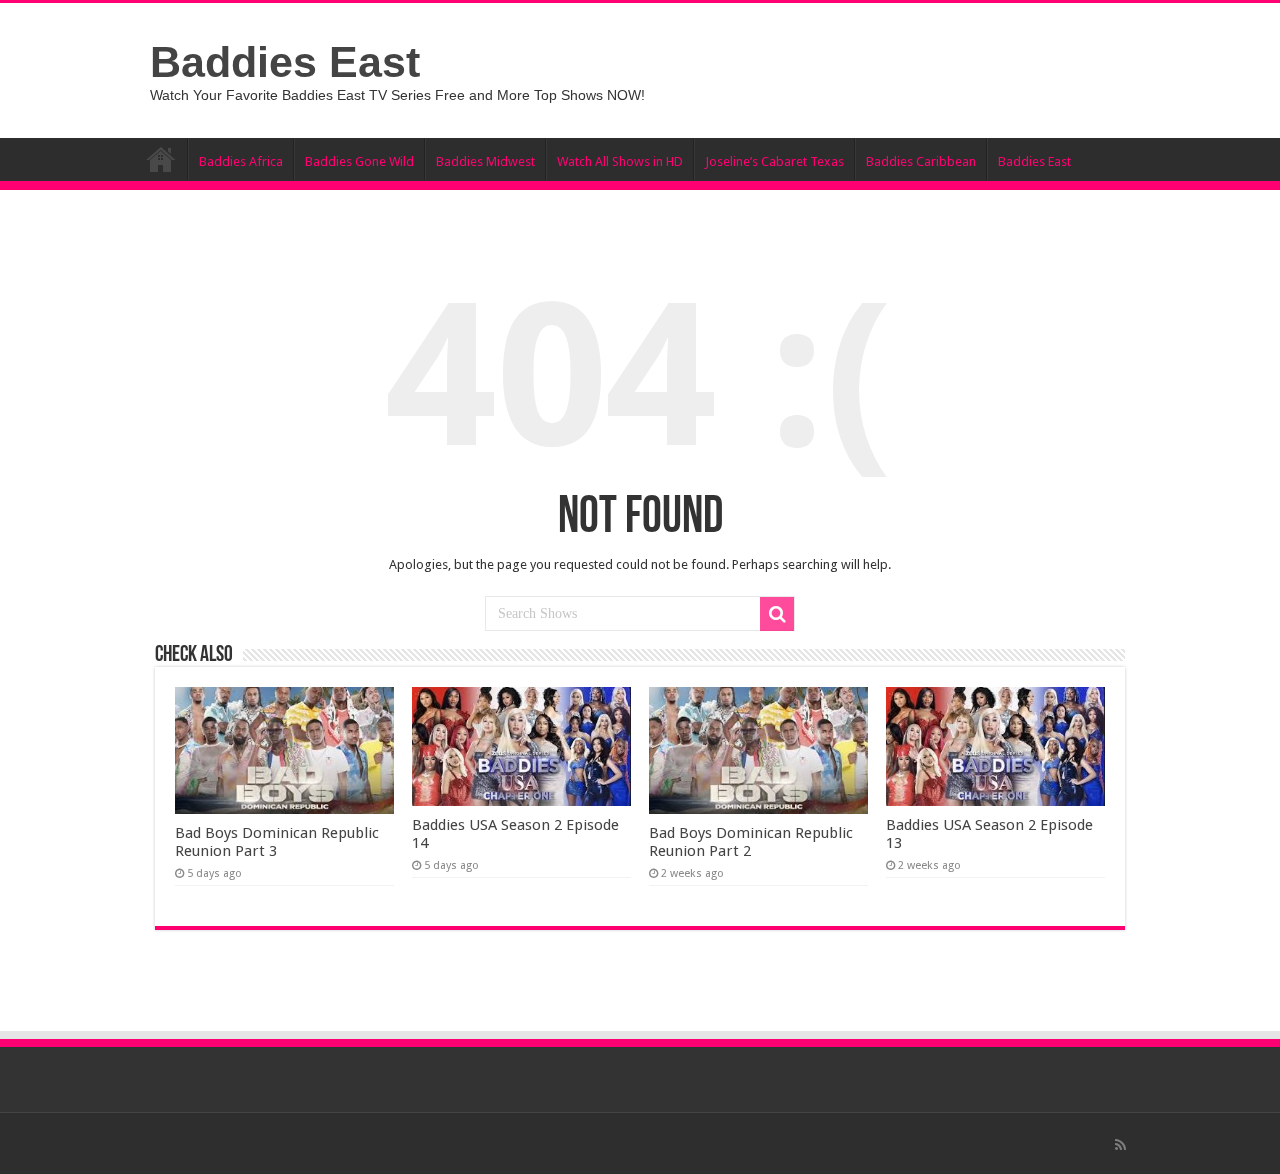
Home (161, 159)
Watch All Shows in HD (620, 161)
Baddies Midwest (485, 161)
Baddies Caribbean (921, 161)
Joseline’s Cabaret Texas (774, 161)
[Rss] (1120, 1145)
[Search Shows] (777, 614)
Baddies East (285, 62)
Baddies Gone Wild (359, 161)
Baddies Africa (241, 161)
